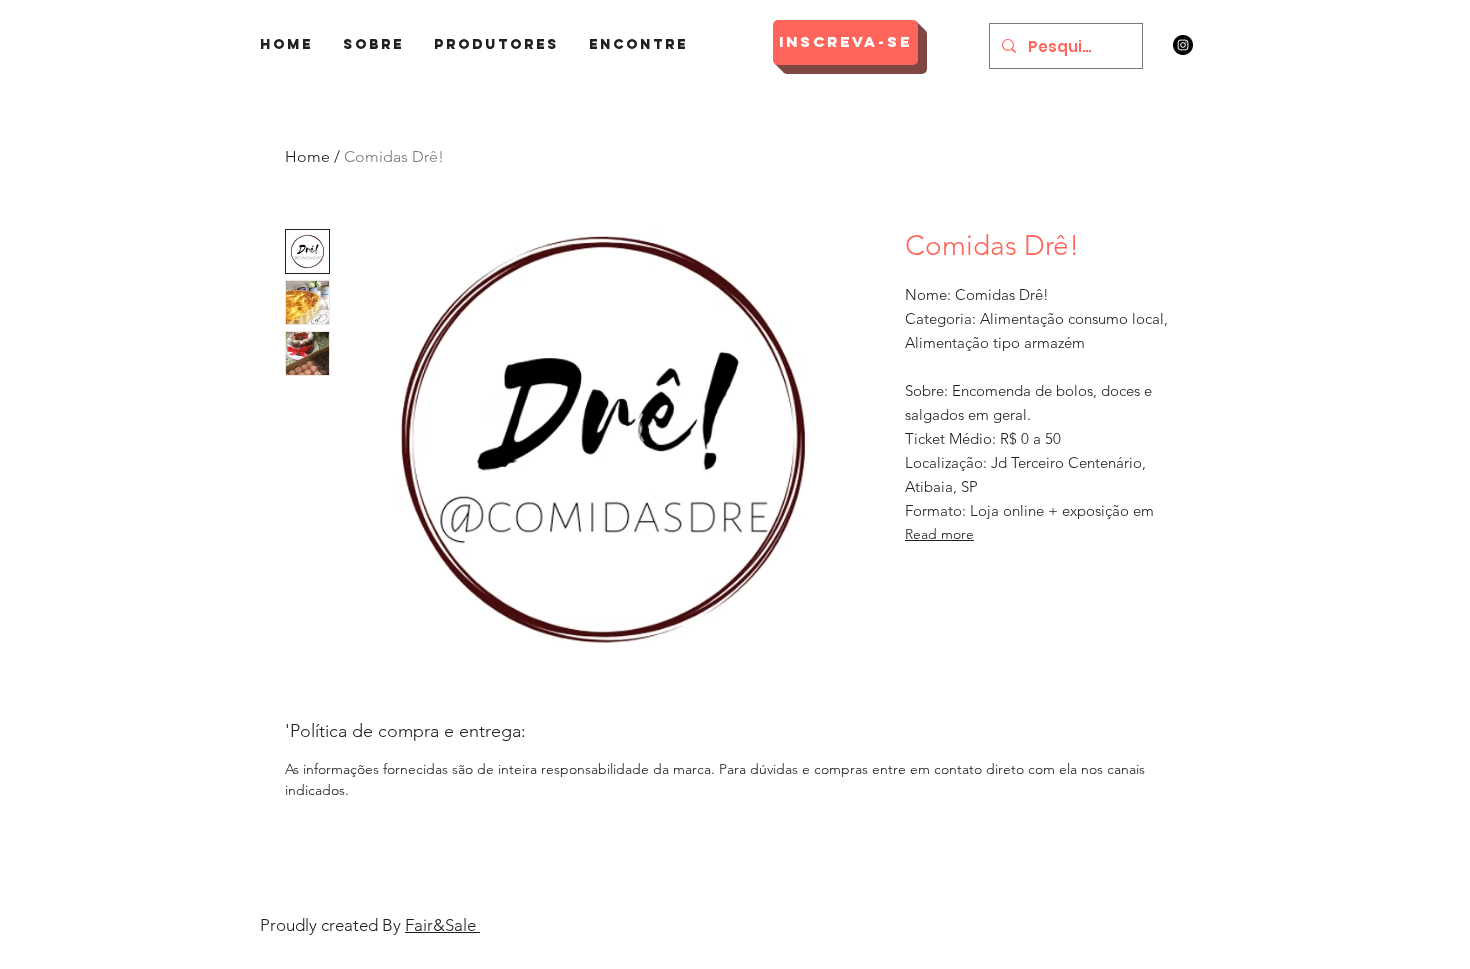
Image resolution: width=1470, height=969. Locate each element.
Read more (939, 534)
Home (307, 156)
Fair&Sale (442, 925)
